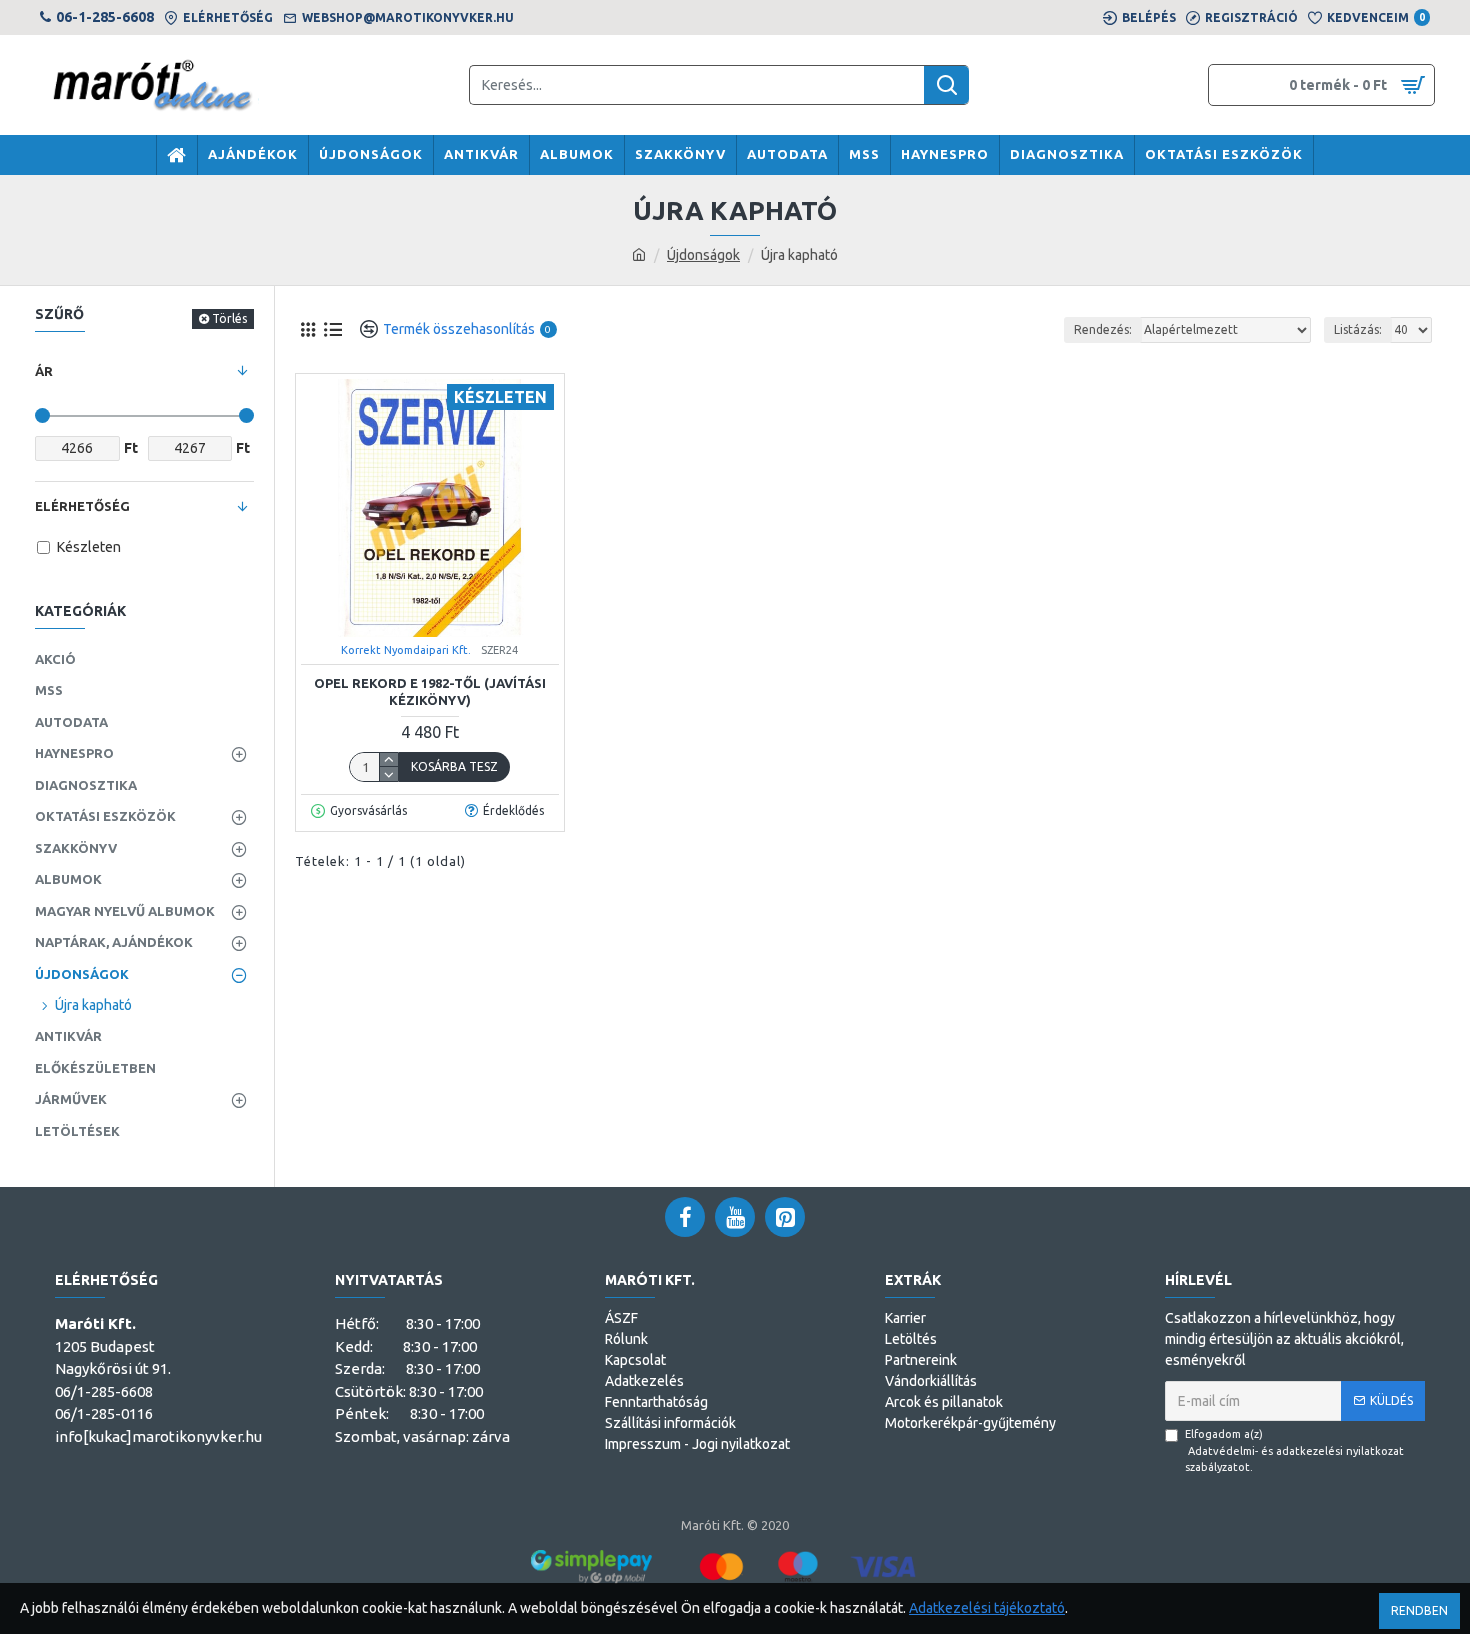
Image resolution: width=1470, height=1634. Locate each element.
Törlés (229, 318)
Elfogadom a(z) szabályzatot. (1294, 1450)
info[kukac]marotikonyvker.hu (158, 1436)
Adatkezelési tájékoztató (987, 1608)
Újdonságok (703, 255)
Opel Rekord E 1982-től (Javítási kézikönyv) (430, 691)
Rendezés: (1103, 329)
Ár (44, 371)
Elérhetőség (82, 506)
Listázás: (1358, 329)
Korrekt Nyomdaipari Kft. (406, 650)
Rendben (1419, 1610)
